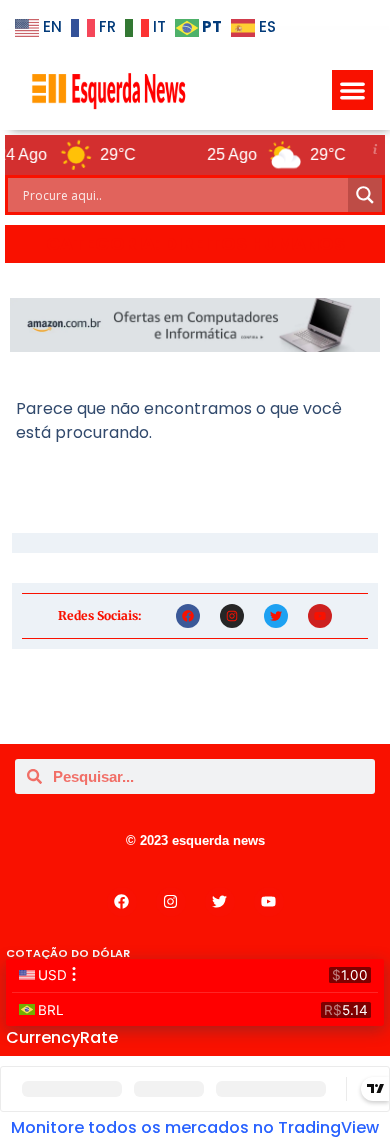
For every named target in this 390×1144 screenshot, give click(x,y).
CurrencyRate (62, 1037)
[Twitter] (276, 616)
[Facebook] (188, 616)
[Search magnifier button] (365, 195)
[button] (352, 90)
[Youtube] (320, 616)
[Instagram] (232, 616)
